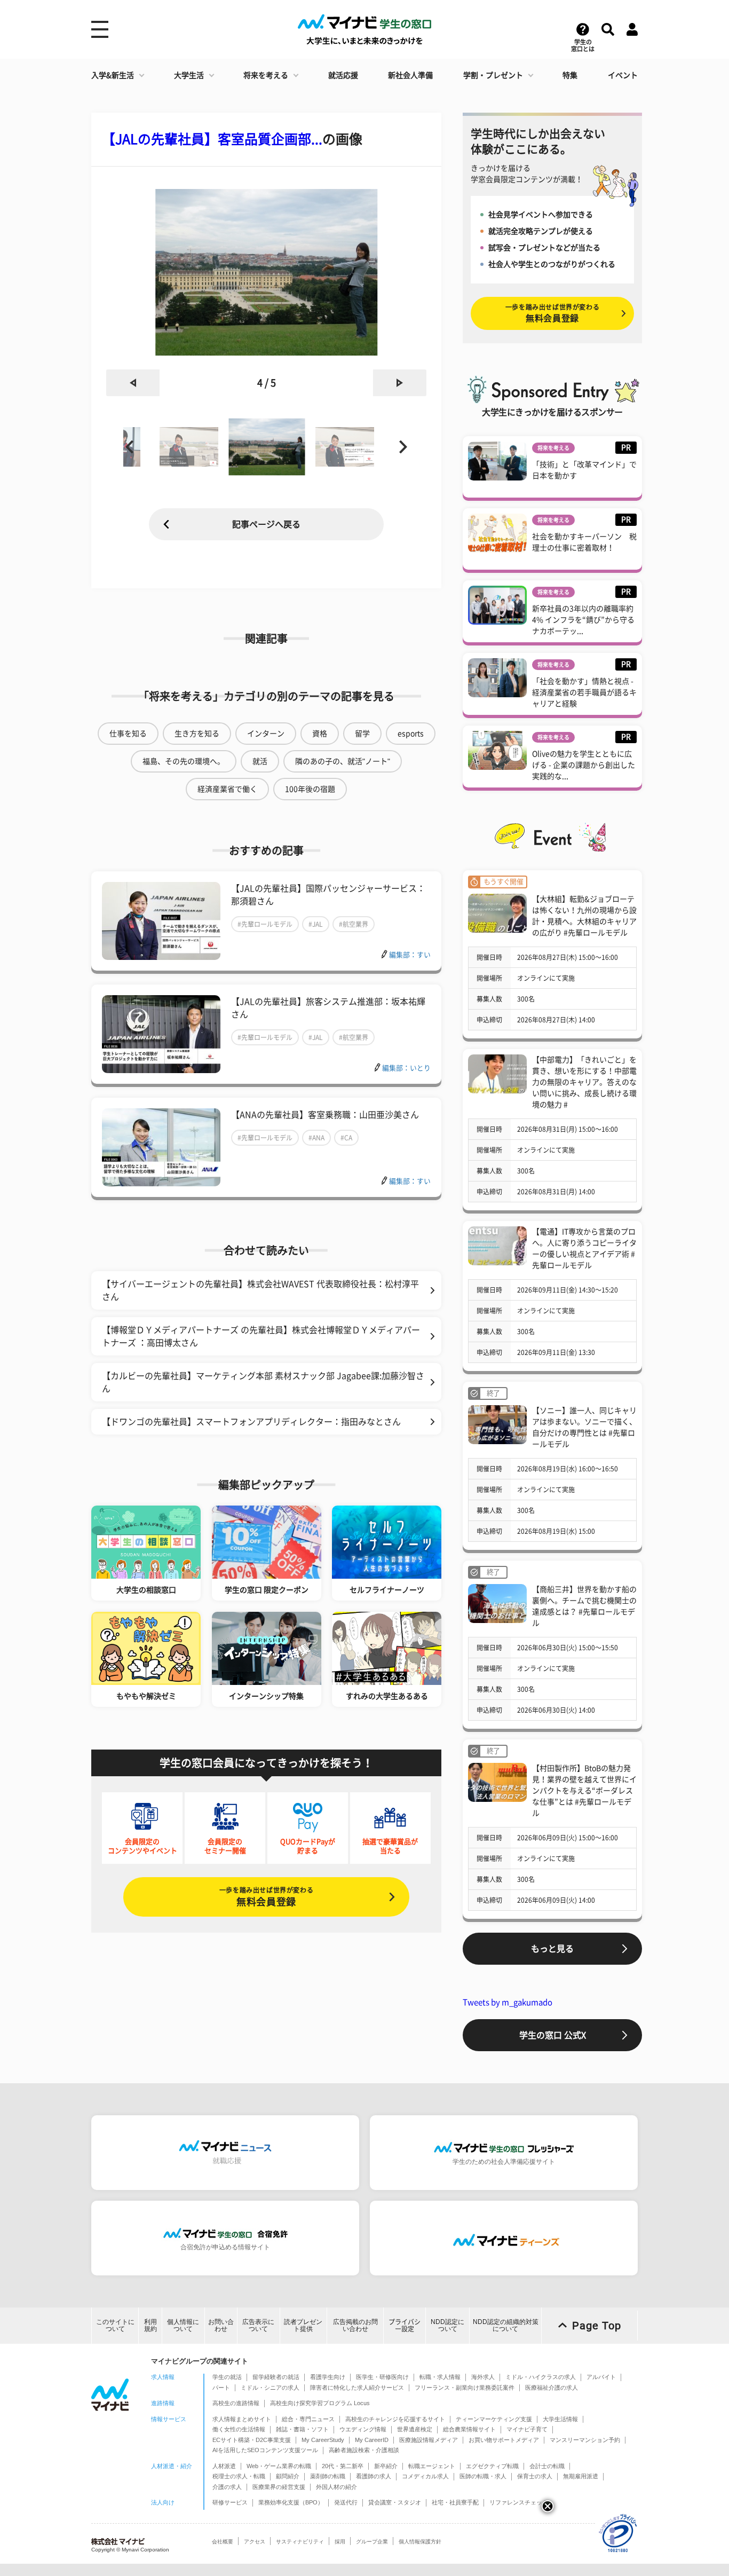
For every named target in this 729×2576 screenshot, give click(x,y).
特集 (570, 75)
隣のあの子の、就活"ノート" (343, 761)
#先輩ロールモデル (265, 924)
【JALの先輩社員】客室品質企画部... (212, 139)
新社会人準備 (410, 75)
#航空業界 (354, 924)
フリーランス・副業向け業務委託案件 (465, 2388)
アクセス (255, 2542)
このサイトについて (115, 2325)
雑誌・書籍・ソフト (302, 2429)
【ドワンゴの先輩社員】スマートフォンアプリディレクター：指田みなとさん (251, 1422)
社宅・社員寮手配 (455, 2502)
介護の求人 (227, 2487)
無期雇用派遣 (581, 2476)
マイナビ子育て (527, 2429)
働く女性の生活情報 (239, 2429)
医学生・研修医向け (382, 2377)
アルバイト (601, 2377)
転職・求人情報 (440, 2377)
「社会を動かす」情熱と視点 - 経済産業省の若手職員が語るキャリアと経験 (584, 692)
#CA (346, 1138)
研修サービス (230, 2502)
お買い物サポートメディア (504, 2440)
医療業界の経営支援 (279, 2487)
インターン (266, 734)
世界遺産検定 (415, 2429)
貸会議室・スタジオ (395, 2502)
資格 (320, 734)
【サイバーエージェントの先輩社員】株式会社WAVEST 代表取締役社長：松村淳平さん (260, 1290)
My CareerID (372, 2440)
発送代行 (346, 2502)
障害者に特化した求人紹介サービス (357, 2388)
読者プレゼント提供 (303, 2325)
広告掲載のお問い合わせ (355, 2325)
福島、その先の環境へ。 (184, 761)
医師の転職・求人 (483, 2476)
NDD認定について (447, 2325)
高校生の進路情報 (236, 2403)
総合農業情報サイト (469, 2429)
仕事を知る (128, 734)
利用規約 (150, 2325)
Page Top (597, 2326)
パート (221, 2388)
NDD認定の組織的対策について (506, 2325)
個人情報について (183, 2325)
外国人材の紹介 (336, 2487)
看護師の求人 (374, 2476)
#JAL (316, 924)
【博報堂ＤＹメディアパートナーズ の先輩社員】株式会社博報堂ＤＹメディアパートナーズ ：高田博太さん (261, 1336)
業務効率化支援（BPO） (291, 2502)
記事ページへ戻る (266, 524)
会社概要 (223, 2542)
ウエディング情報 (363, 2429)
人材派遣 (224, 2466)
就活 (260, 761)
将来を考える (266, 75)
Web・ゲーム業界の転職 (279, 2466)
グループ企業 (372, 2542)
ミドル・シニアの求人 (270, 2388)
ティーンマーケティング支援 (494, 2419)
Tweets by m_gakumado (508, 2002)
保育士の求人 (535, 2476)
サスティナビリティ (300, 2542)
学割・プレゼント (493, 75)
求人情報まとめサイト (242, 2419)
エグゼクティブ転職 (492, 2466)
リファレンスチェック (519, 2502)
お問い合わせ (221, 2325)
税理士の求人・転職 (239, 2476)
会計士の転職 (547, 2466)
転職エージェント (432, 2466)
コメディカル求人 (425, 2476)
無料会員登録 (266, 1897)
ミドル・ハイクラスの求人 (541, 2377)
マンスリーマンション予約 (585, 2440)
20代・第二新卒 (343, 2466)
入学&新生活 (113, 75)
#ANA (316, 1138)
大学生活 (189, 75)
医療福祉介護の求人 (552, 2388)
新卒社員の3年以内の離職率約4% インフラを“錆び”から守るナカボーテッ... (583, 620)
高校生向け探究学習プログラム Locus (320, 2403)
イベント (623, 75)
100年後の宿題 (310, 789)
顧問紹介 (288, 2476)
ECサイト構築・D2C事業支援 (252, 2440)
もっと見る (552, 1949)
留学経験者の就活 (276, 2377)
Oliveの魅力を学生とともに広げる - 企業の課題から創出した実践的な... (584, 765)
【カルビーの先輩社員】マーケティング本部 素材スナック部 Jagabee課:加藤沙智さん (263, 1382)
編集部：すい (410, 955)
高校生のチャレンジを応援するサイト (395, 2419)
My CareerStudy (323, 2440)
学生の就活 (227, 2377)
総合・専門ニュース (308, 2419)
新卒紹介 (386, 2466)
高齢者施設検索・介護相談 (364, 2450)
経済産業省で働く (227, 789)
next (400, 383)
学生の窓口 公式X (553, 2035)
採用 (340, 2542)
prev (133, 383)
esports (411, 734)
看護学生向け (328, 2377)
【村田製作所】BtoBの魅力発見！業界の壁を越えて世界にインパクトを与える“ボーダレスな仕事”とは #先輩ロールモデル (584, 1791)
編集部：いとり (406, 1068)
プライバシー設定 (405, 2325)
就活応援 (343, 75)
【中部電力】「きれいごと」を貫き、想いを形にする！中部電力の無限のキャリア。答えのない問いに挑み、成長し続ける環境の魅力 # (584, 1082)
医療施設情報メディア (429, 2440)
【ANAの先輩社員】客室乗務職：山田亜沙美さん (325, 1115)
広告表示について (258, 2325)
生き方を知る (197, 734)
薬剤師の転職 (328, 2476)
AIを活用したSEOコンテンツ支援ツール (265, 2450)
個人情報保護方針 (420, 2542)
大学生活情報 (560, 2419)
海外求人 (483, 2377)
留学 (362, 734)
